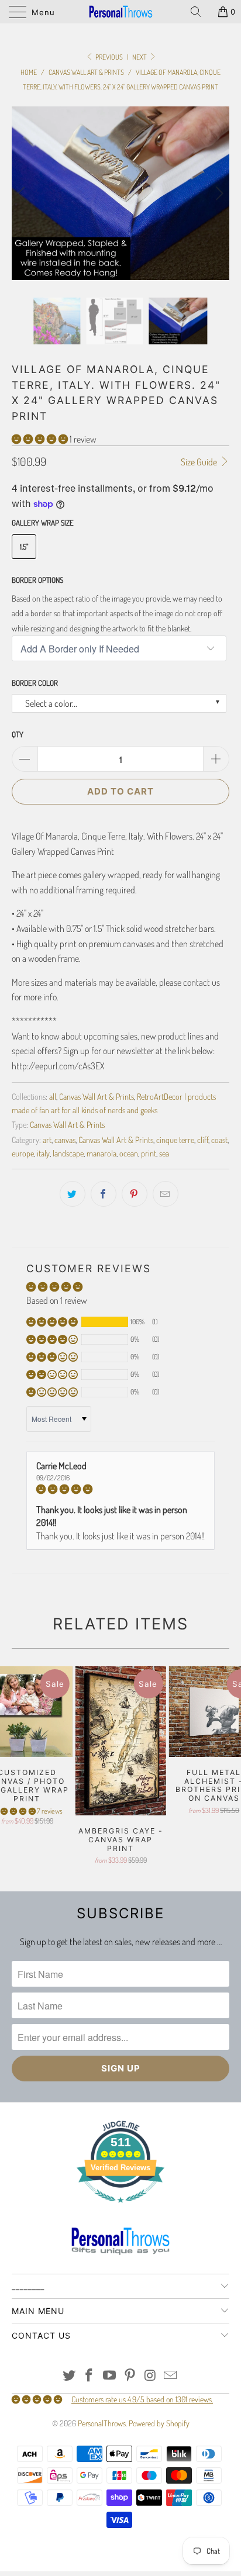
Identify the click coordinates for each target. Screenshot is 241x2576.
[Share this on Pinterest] (135, 1237)
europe (23, 1196)
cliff (203, 1183)
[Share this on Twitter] (73, 1237)
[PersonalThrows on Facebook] (89, 2420)
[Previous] (23, 215)
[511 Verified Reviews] (120, 2252)
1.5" (24, 590)
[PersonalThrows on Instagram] (150, 2420)
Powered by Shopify (159, 2467)
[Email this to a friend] (166, 1237)
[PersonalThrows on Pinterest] (130, 2420)
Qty (18, 778)
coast (219, 1183)
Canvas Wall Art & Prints (97, 1140)
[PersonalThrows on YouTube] (110, 2420)
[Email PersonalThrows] (171, 2420)
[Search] (200, 12)
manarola (101, 1196)
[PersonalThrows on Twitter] (69, 2420)
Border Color (35, 727)
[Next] (218, 215)
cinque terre (175, 1183)
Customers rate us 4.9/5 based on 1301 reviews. (142, 2443)
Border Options (37, 623)
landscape (68, 1196)
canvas (65, 1183)
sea (164, 1196)
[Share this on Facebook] (104, 1237)
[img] (120, 1533)
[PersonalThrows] (120, 12)
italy (43, 1196)
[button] (40, 482)
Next (140, 57)
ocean (129, 1196)
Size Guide (200, 506)
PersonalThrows (102, 2467)
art (47, 1183)
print (149, 1196)
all (53, 1140)
